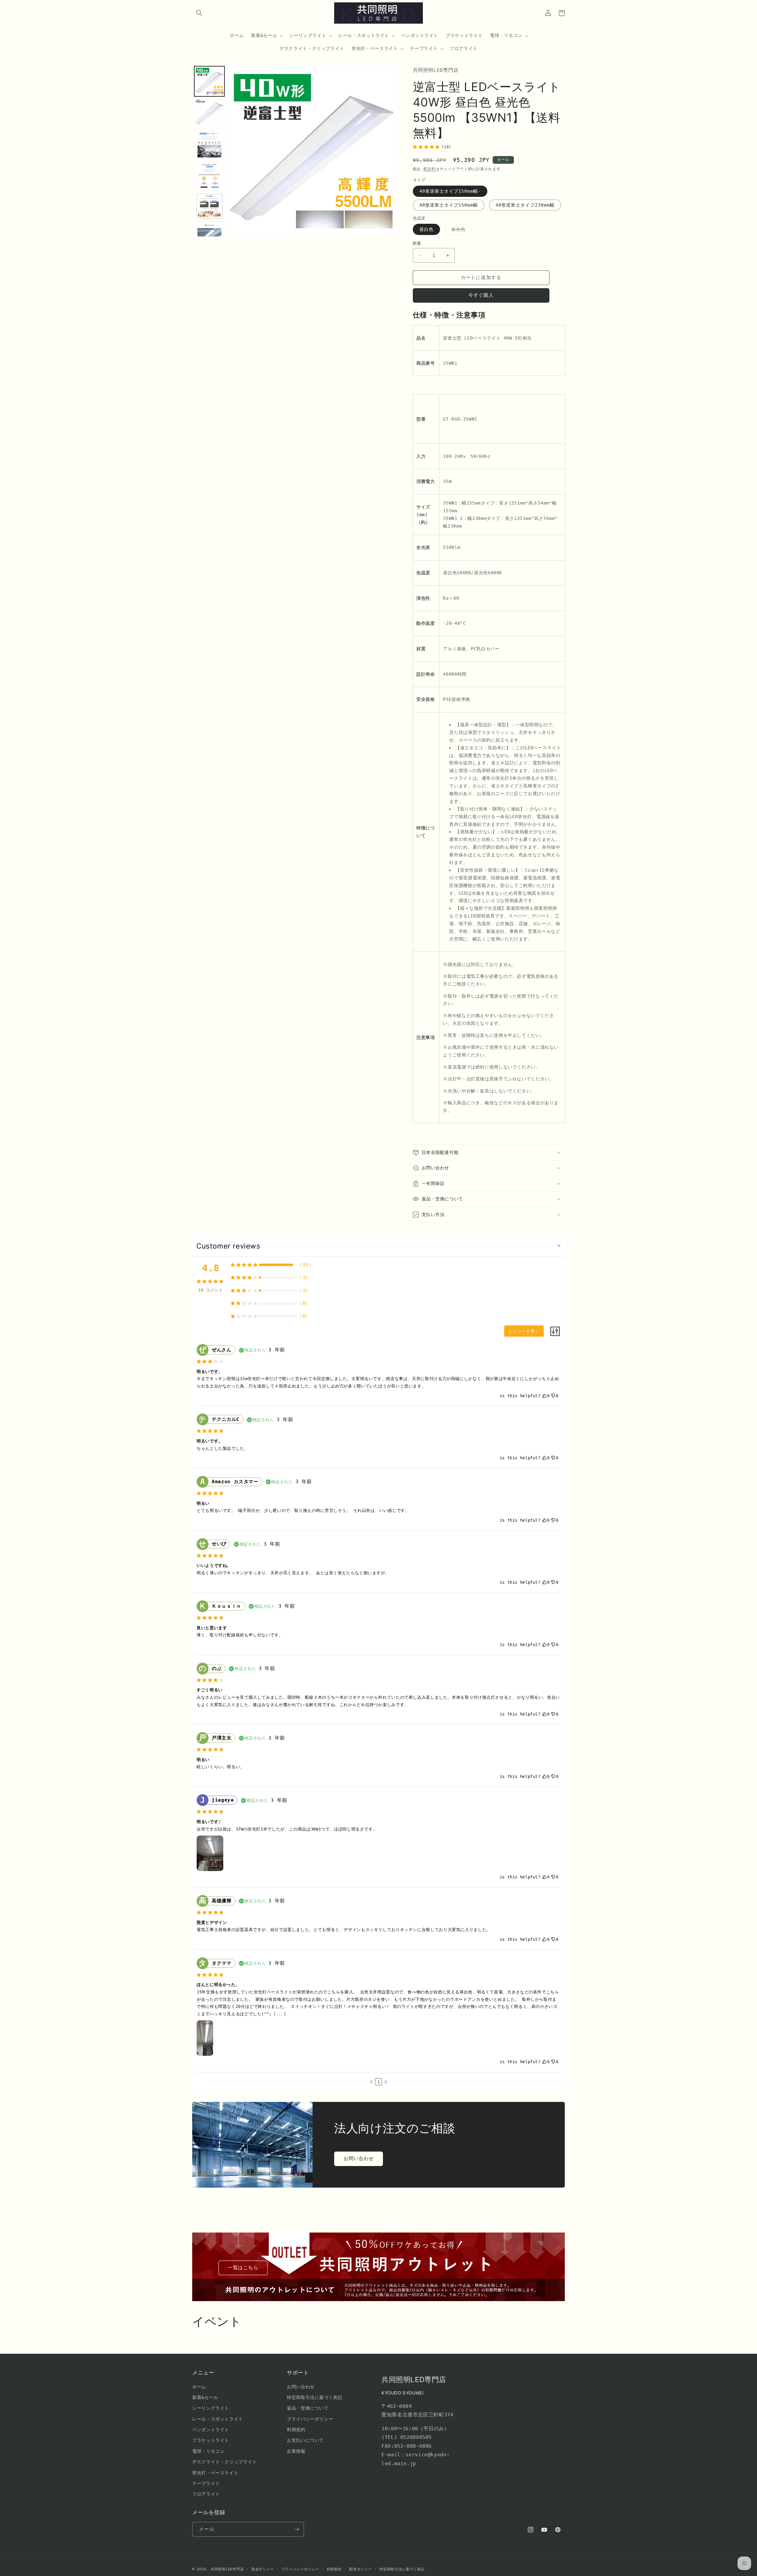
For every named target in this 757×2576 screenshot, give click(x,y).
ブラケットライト (211, 2440)
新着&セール (205, 2397)
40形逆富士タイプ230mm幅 (525, 205)
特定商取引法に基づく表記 (315, 2397)
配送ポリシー (360, 2569)
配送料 (430, 169)
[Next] (389, 151)
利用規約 (296, 2430)
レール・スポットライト (218, 2419)
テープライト (206, 2483)
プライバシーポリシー (310, 2419)
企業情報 (296, 2451)
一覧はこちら (243, 2268)
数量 (417, 243)
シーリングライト (211, 2408)
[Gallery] (295, 151)
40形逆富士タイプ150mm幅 (449, 205)
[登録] (297, 2529)
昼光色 (461, 231)
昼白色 (426, 229)
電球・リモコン (208, 2451)
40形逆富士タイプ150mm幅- (450, 191)
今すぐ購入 (481, 295)
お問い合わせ (359, 2158)
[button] (199, 13)
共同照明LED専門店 (227, 2569)
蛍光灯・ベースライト (215, 2473)
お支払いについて (305, 2440)
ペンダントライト (211, 2430)
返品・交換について (308, 2408)
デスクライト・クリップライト (225, 2462)
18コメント (211, 1290)
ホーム (199, 2387)
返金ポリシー (263, 2569)
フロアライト (206, 2494)
